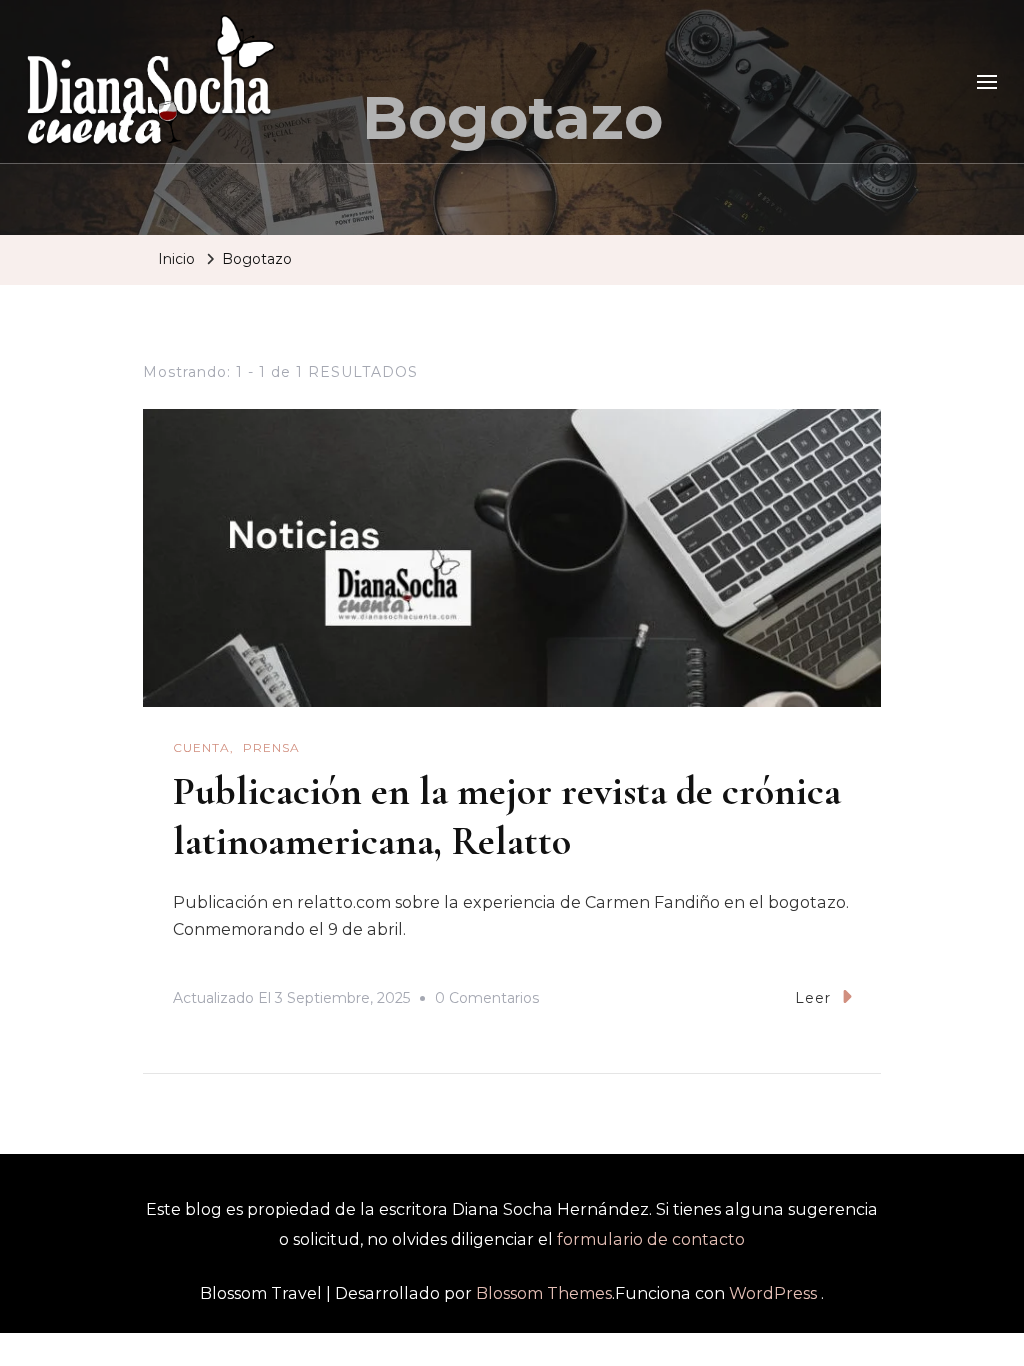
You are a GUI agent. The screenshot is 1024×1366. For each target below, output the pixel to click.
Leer (813, 998)
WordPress (773, 1293)
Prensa (271, 747)
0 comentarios (487, 1001)
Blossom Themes (544, 1293)
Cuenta (201, 747)
